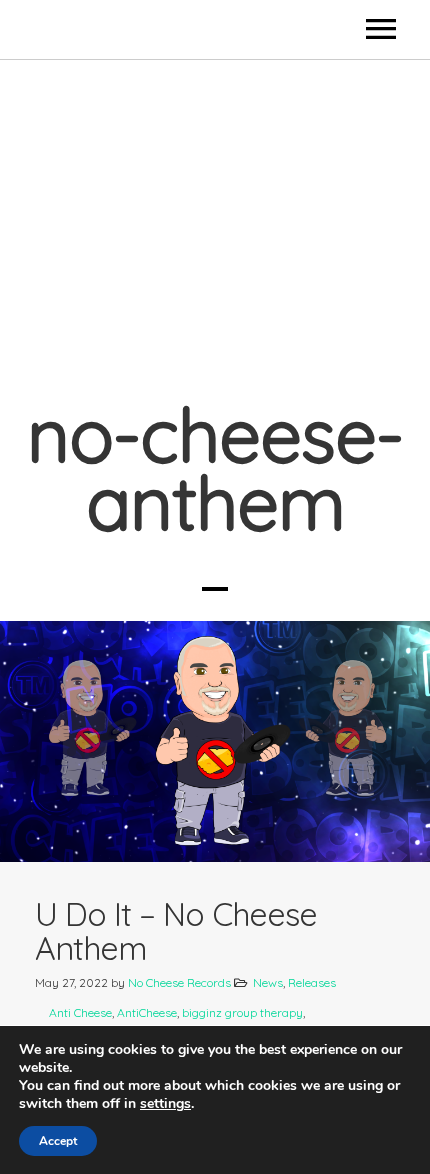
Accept (58, 1141)
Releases (312, 982)
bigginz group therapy (242, 1012)
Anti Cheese (80, 1012)
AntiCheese (147, 1012)
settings (165, 1104)
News (268, 982)
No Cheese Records (179, 982)
